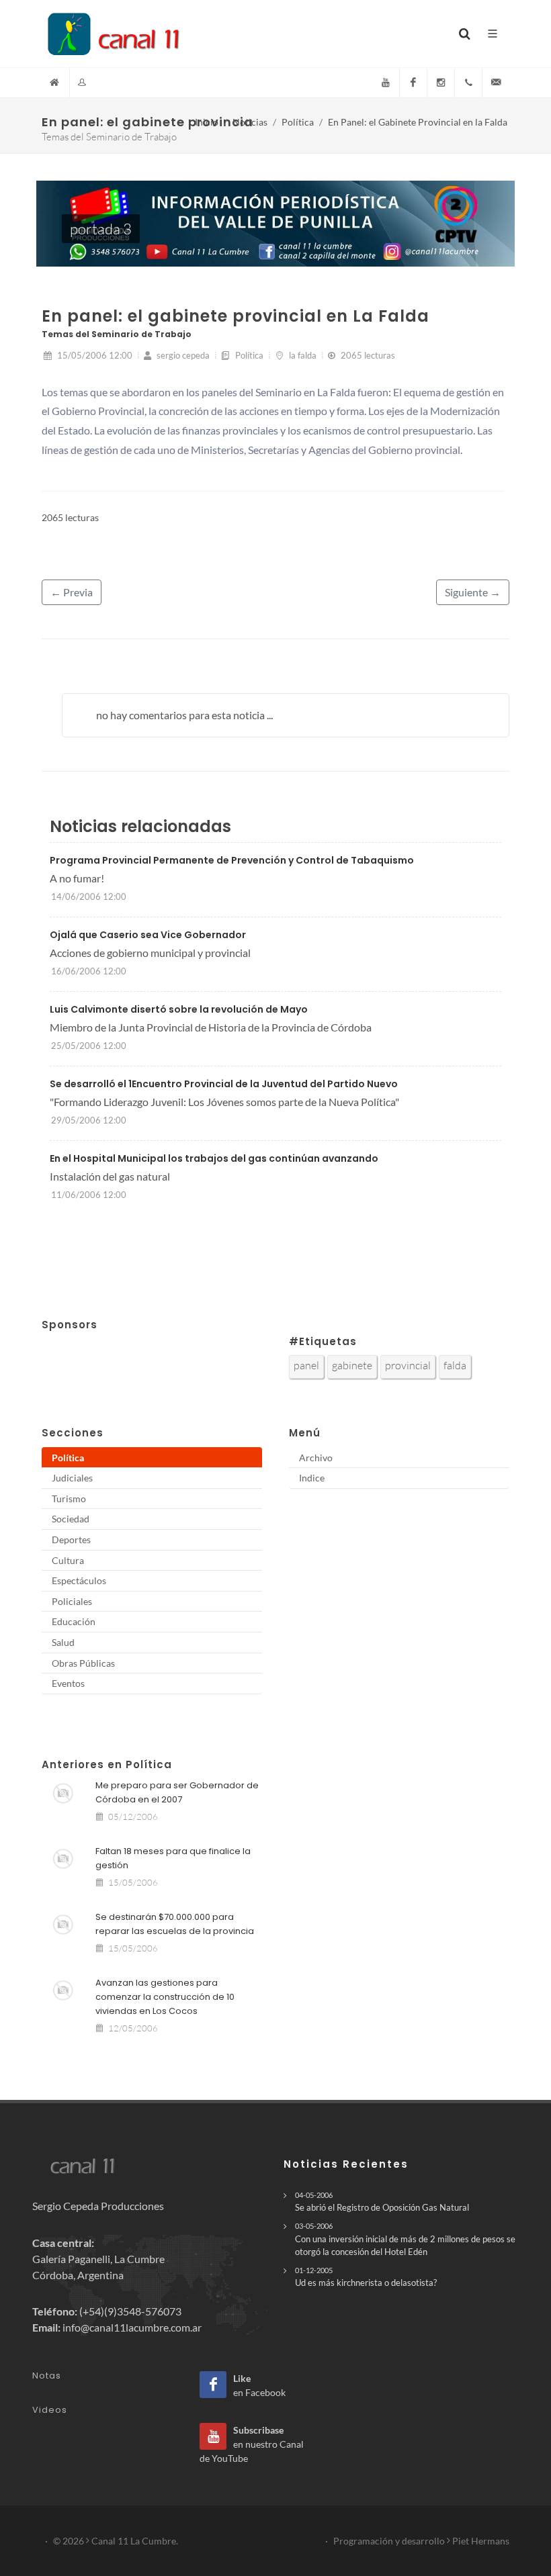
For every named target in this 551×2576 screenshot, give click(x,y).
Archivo (316, 1458)
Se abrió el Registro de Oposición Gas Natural (382, 2202)
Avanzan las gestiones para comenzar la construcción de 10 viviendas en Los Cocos (165, 1997)
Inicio (207, 122)
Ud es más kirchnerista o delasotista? (366, 2277)
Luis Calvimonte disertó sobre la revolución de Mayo (179, 1009)
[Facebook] (413, 83)
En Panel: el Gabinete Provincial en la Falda (418, 122)
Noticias (250, 122)
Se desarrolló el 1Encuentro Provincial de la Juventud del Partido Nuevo (224, 1084)
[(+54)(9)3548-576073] (468, 83)
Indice (312, 1478)
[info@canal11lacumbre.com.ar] (496, 83)
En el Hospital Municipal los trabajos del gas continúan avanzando (214, 1158)
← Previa (72, 592)
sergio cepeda (182, 355)
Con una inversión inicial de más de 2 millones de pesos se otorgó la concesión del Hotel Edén (405, 2239)
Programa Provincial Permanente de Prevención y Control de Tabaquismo (232, 860)
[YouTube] (386, 83)
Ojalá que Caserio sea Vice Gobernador (148, 935)
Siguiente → (473, 592)
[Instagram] (441, 83)
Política (298, 122)
